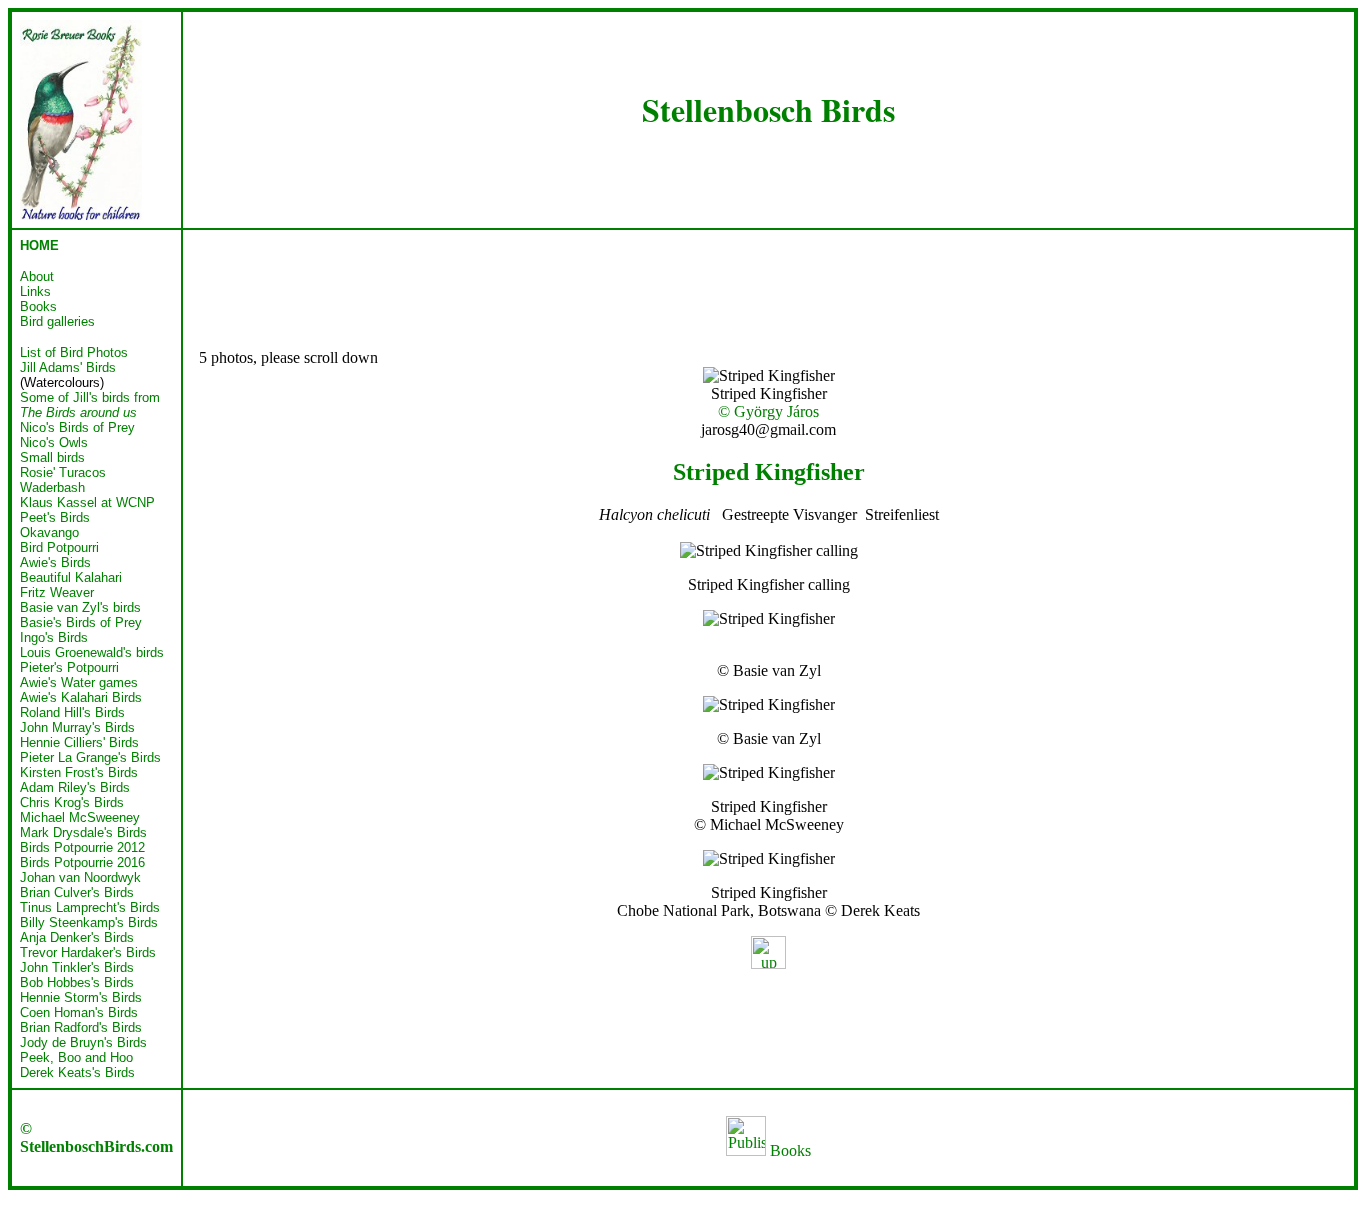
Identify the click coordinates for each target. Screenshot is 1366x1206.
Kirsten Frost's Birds (79, 772)
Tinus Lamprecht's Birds (90, 907)
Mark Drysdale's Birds (83, 832)
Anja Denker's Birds (77, 937)
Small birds (52, 457)
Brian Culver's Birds (77, 892)
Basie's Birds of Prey (81, 622)
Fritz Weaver (57, 592)
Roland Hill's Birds (72, 712)
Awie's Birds (55, 562)
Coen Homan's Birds (79, 1012)
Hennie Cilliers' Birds (79, 742)
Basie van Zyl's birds (80, 607)
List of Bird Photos (74, 352)
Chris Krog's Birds (72, 802)
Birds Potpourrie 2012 (82, 847)
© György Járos (768, 411)
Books (788, 1150)
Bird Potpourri (59, 547)
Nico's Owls (54, 442)
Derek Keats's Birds (77, 1072)
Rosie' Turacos (63, 472)
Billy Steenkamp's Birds (89, 922)
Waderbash (52, 487)
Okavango (49, 532)
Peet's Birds (55, 517)
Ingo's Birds (54, 637)
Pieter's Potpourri (69, 667)
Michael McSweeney (80, 817)
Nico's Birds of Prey (77, 427)
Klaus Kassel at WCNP (87, 502)
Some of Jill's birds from (90, 405)
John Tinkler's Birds (77, 967)
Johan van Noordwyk (80, 877)
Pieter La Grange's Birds (90, 757)
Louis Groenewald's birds (92, 652)
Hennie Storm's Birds (81, 997)
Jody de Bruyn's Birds (83, 1042)
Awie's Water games (79, 682)
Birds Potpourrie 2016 (82, 862)
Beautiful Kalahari (71, 577)
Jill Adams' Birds (68, 367)
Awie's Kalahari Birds (81, 697)
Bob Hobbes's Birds (77, 982)
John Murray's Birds (77, 727)
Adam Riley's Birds (75, 787)
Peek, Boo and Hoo (76, 1057)
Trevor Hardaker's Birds (88, 952)
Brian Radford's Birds (81, 1027)
